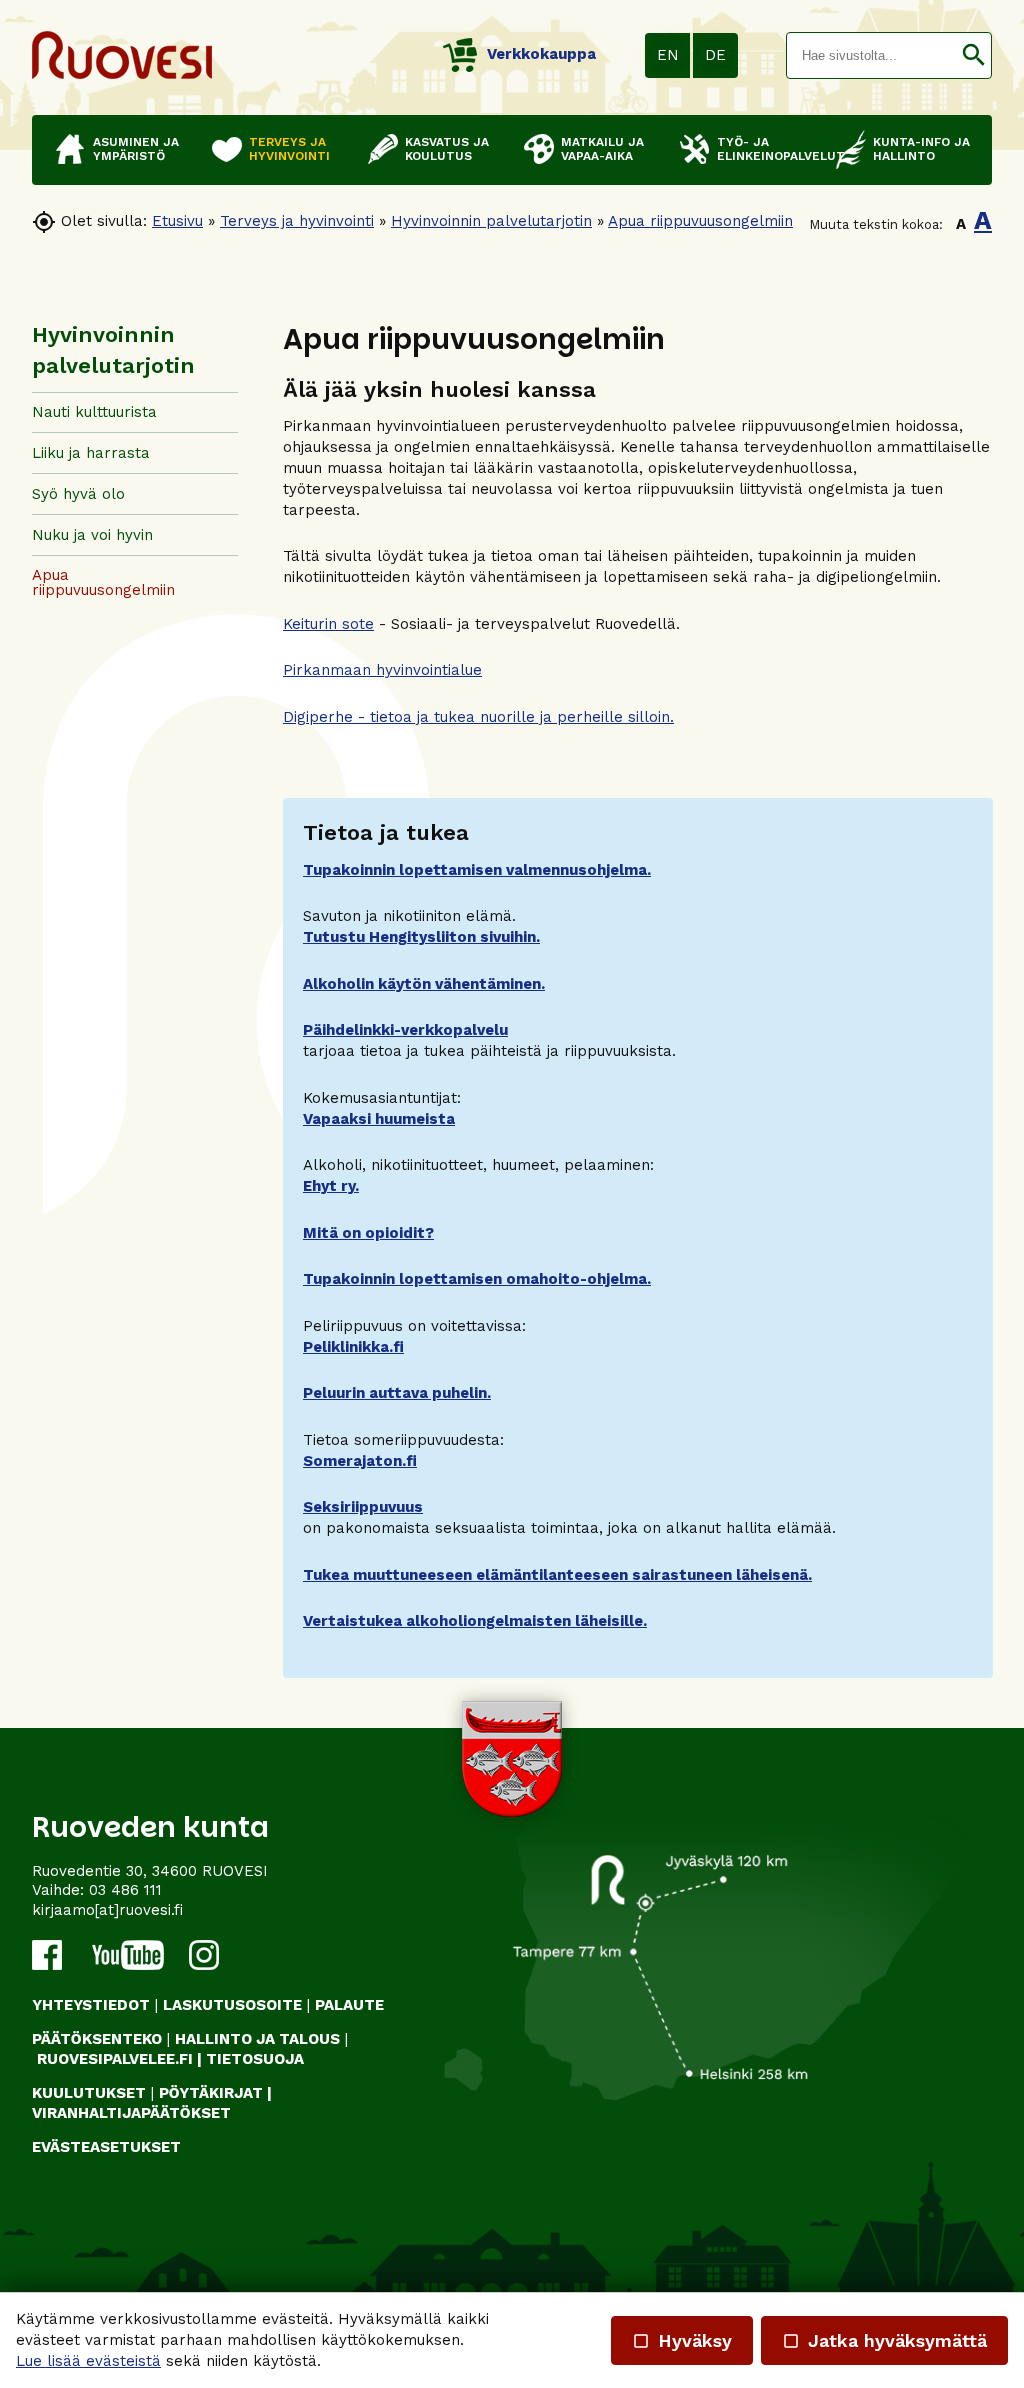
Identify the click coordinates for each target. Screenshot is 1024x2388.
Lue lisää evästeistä (88, 2361)
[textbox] (871, 55)
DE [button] (715, 55)
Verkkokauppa (541, 54)
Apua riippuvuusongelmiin (700, 221)
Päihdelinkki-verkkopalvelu (405, 1030)
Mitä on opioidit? (368, 1233)
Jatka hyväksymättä (884, 2340)
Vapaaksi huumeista (379, 1119)
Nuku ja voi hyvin (92, 535)
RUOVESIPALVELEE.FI (115, 2059)
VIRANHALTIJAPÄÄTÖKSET (131, 2113)
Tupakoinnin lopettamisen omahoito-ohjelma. (477, 1279)
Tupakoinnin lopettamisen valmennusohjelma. (477, 870)
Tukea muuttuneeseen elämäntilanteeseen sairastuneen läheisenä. (557, 1575)
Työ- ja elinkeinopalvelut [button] (766, 149)
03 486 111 (125, 1890)
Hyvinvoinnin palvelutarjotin (491, 221)
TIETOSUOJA (255, 2059)
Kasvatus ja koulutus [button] (447, 149)
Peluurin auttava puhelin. (397, 1393)
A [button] (961, 224)
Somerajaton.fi (360, 1461)
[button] (973, 55)
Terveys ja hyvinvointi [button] (289, 149)
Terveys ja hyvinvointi (297, 221)
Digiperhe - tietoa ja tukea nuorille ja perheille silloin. (478, 717)
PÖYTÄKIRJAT (211, 2093)
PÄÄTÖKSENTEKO (97, 2039)
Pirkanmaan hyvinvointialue (382, 670)
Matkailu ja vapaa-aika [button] (602, 149)
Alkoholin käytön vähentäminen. (424, 984)
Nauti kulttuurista (94, 412)
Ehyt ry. (331, 1186)
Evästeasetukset (106, 2147)
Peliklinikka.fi (353, 1347)
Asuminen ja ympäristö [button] (136, 149)
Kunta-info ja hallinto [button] (921, 149)
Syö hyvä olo (78, 494)
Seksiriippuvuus (363, 1507)
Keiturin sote (328, 624)
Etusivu (177, 221)
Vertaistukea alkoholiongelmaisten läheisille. (475, 1621)
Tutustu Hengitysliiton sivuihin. (421, 937)
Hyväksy (682, 2340)
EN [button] (668, 55)
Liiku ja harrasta (91, 453)
